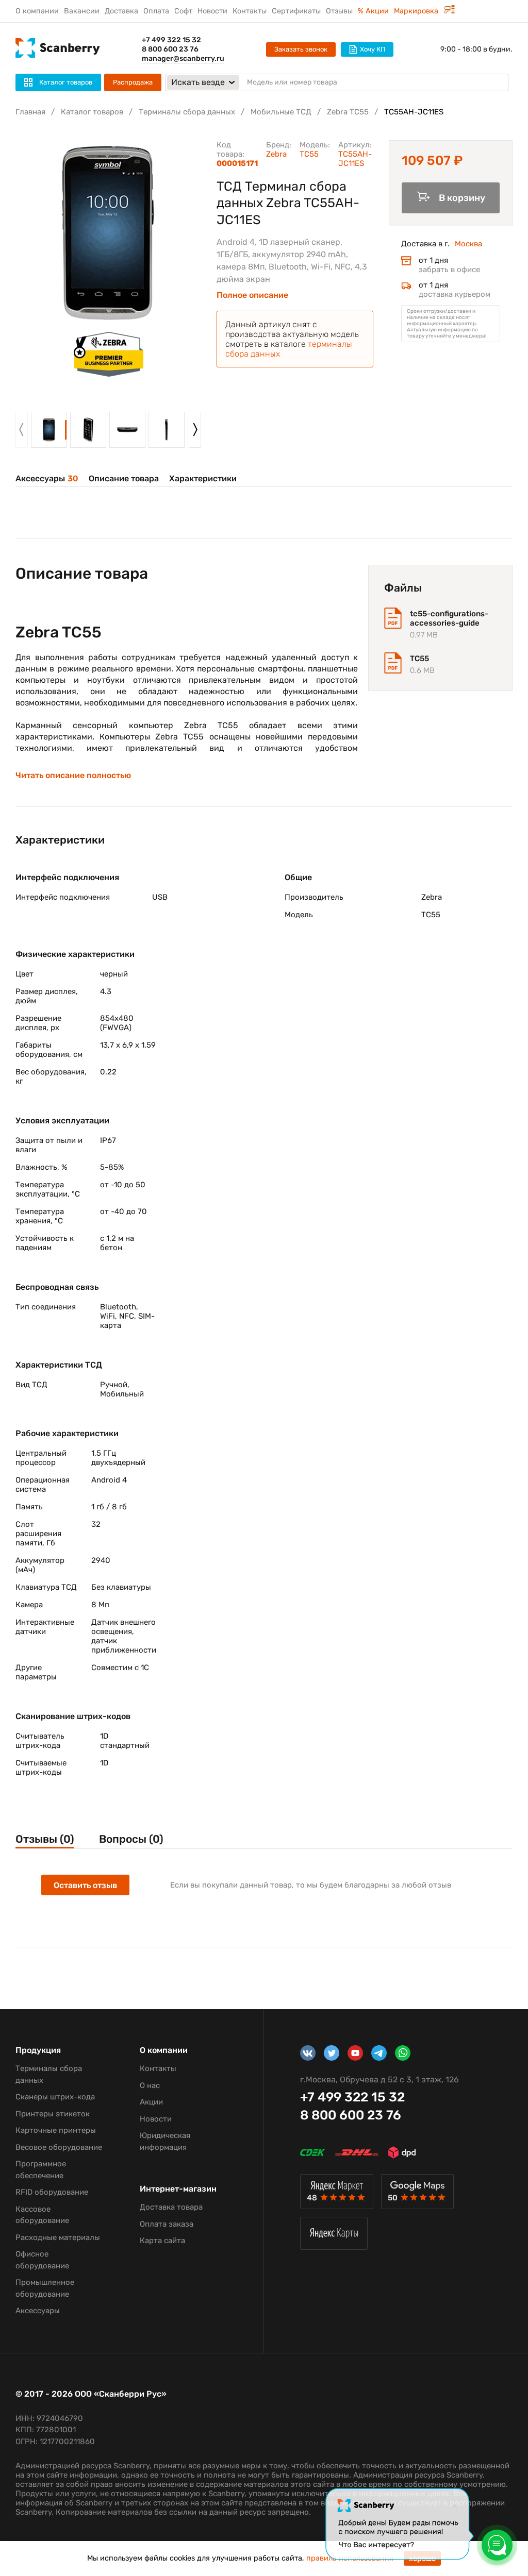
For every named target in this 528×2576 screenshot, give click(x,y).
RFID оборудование (52, 2192)
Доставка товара (171, 2207)
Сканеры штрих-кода (55, 2097)
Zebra (276, 154)
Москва (468, 244)
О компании (37, 11)
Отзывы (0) (45, 1839)
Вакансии (82, 11)
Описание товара (124, 478)
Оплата (156, 11)
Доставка (121, 11)
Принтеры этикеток (53, 2114)
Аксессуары (47, 478)
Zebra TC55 (348, 112)
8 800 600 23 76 (170, 49)
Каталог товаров (92, 112)
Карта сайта (162, 2241)
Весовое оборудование (59, 2147)
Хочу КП (373, 49)
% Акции (373, 11)
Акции (151, 2102)
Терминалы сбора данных (187, 112)
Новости (212, 11)
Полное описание (252, 295)
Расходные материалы (58, 2237)
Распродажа (133, 82)
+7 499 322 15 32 (171, 40)
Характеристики (203, 478)
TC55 (309, 154)
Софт (183, 11)
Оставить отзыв (85, 1885)
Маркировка (417, 11)
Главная (30, 112)
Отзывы (339, 11)
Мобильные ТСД (281, 112)
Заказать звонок (301, 49)
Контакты (250, 11)
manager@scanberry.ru (183, 58)
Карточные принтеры (56, 2130)
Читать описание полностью (73, 776)
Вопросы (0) (131, 1839)
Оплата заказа (167, 2224)
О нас (150, 2085)
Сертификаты (296, 11)
